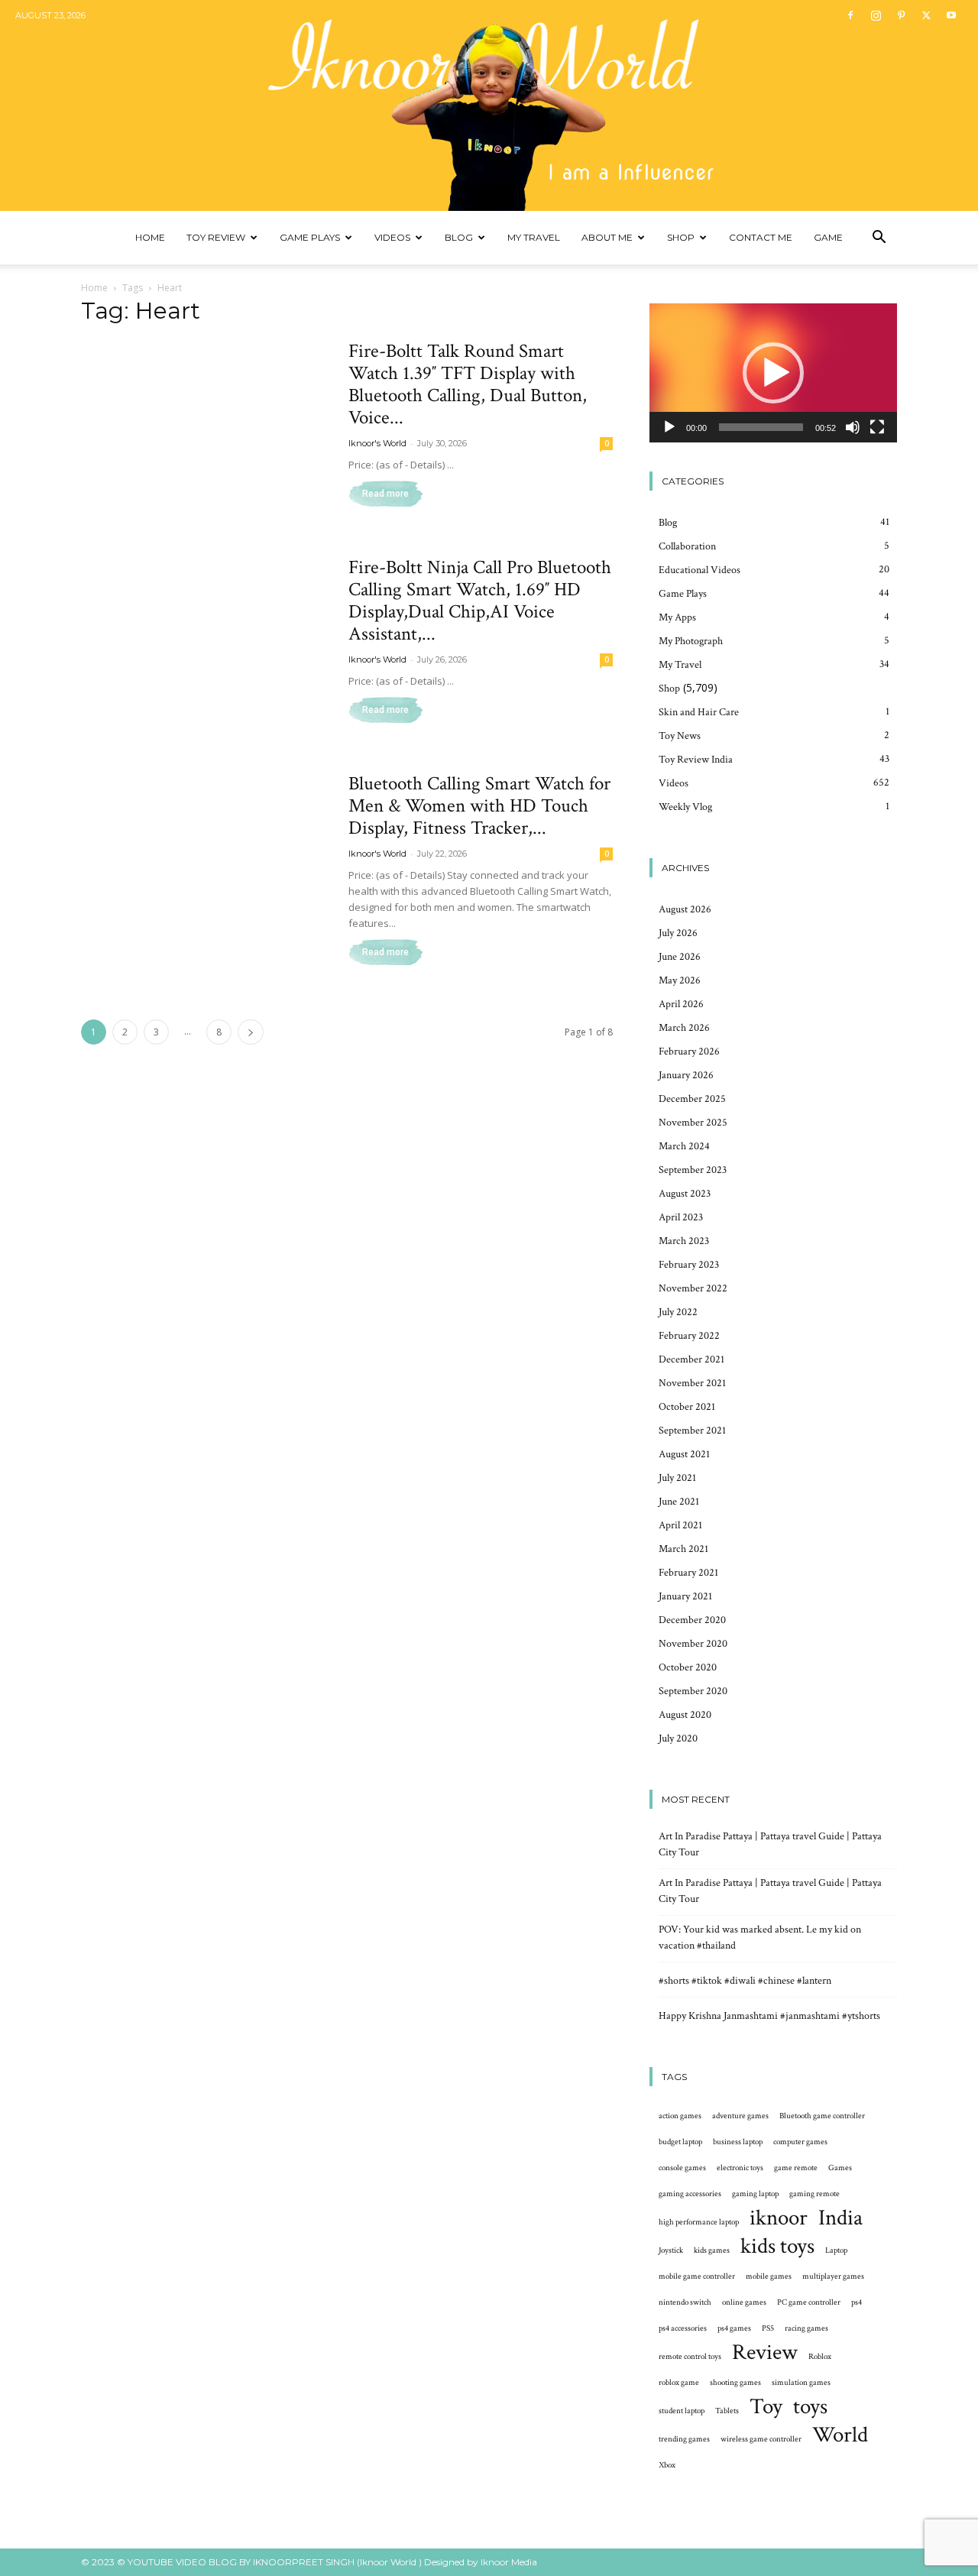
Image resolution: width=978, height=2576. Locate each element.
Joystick (671, 2250)
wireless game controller (761, 2439)
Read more (385, 494)
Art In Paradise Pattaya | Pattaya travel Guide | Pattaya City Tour (770, 1844)
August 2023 (685, 1194)
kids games (712, 2250)
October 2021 (687, 1407)
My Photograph (691, 641)
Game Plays (310, 237)
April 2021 (680, 1525)
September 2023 (693, 1170)
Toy (766, 2407)
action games (680, 2116)
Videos (392, 237)
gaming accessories (690, 2194)
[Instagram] (876, 15)
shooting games (735, 2383)
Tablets (727, 2411)
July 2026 (678, 933)
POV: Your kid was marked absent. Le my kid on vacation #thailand (760, 1938)
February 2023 (689, 1265)
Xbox (667, 2465)
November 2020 (693, 1644)
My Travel (534, 237)
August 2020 (685, 1715)
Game (828, 237)
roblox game (679, 2383)
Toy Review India (696, 760)
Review (765, 2352)
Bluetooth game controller (822, 2116)
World (840, 2435)
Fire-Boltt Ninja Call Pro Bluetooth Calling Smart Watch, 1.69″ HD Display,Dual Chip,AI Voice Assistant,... (480, 601)
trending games (684, 2439)
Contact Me (761, 237)
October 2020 (688, 1667)
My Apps (677, 617)
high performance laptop (699, 2222)
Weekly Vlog (685, 807)
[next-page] (251, 1032)
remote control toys (690, 2357)
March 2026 (684, 1028)
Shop (681, 237)
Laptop (836, 2250)
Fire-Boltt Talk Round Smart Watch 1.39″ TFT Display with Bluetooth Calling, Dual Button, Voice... (468, 384)
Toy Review (216, 237)
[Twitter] (926, 15)
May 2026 (680, 980)
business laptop (738, 2142)
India (840, 2218)
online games (744, 2302)
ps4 (857, 2302)
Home (150, 237)
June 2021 (679, 1502)
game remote (796, 2168)
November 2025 (693, 1123)
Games (840, 2168)
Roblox (820, 2357)
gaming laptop (755, 2194)
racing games (806, 2328)
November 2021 (692, 1383)
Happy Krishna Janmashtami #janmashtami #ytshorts (769, 2016)
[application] (773, 373)
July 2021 (677, 1478)
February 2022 (689, 1336)
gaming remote (814, 2194)
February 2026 (689, 1051)
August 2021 (684, 1454)
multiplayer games (833, 2276)
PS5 (768, 2328)
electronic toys (740, 2168)
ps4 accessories (683, 2328)
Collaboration (687, 546)
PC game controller (809, 2302)
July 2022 (678, 1312)
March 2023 (684, 1241)
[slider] (761, 427)
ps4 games (734, 2328)
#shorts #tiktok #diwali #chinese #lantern (745, 1981)
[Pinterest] (901, 15)
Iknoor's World (377, 443)
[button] (879, 239)
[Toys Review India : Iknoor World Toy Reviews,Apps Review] (489, 105)
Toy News (680, 736)
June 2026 (680, 957)
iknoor (779, 2218)
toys (810, 2407)
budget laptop (680, 2142)
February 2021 (688, 1573)
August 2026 (685, 909)
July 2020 (678, 1738)
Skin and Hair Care (699, 712)
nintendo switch (685, 2302)
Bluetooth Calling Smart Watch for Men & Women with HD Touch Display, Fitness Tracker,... (479, 806)
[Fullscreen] (877, 427)
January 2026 (686, 1075)
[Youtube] (951, 15)
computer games (800, 2142)
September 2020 (693, 1691)
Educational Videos (699, 570)
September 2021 (692, 1431)
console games (682, 2168)
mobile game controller (697, 2276)
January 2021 (685, 1596)
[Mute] (853, 427)
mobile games (769, 2276)
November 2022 (693, 1288)
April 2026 (681, 1004)
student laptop (682, 2411)
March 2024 (684, 1146)
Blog (459, 237)
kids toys (777, 2246)
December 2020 (692, 1620)
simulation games (801, 2383)
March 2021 (683, 1549)
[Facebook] (850, 15)
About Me (607, 237)
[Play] (669, 427)
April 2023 (681, 1217)
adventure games (740, 2116)
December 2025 (692, 1099)
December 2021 (691, 1359)
